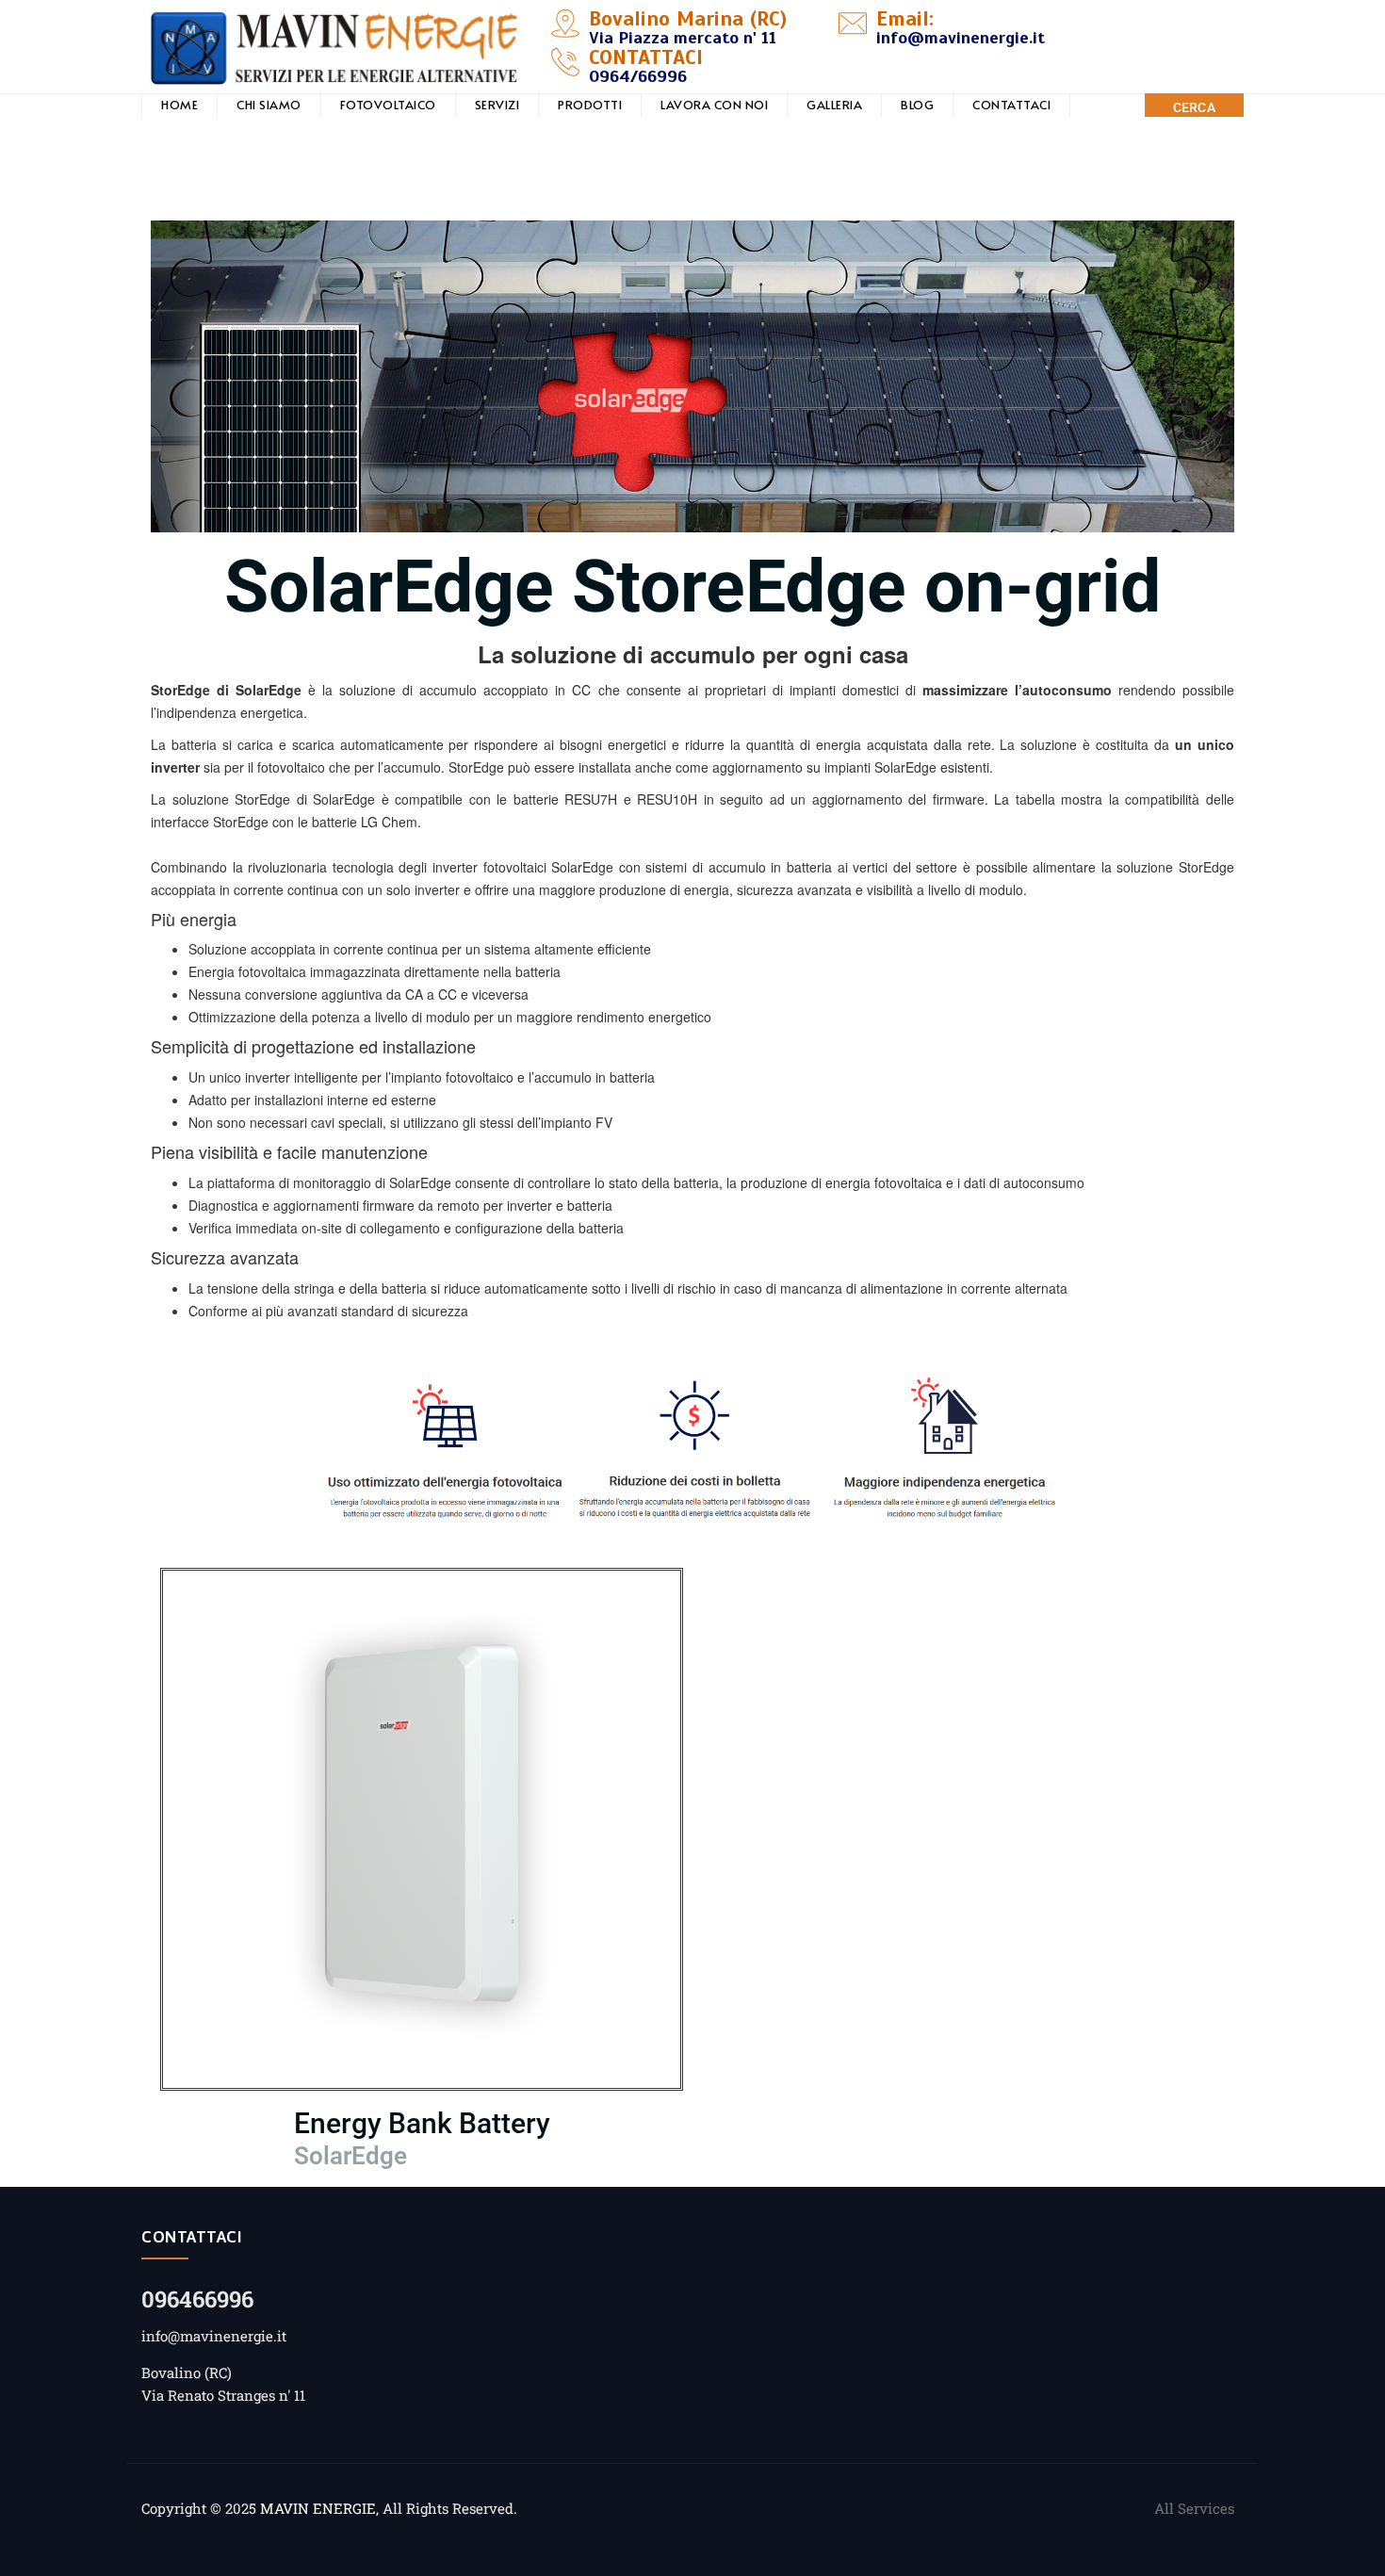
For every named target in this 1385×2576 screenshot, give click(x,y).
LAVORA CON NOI (714, 105)
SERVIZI (497, 105)
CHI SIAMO (269, 105)
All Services (1194, 2508)
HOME (179, 105)
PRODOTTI (590, 105)
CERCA (1195, 107)
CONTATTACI (1011, 105)
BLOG (917, 105)
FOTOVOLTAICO (388, 105)
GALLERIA (834, 105)
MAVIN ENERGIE (318, 2508)
